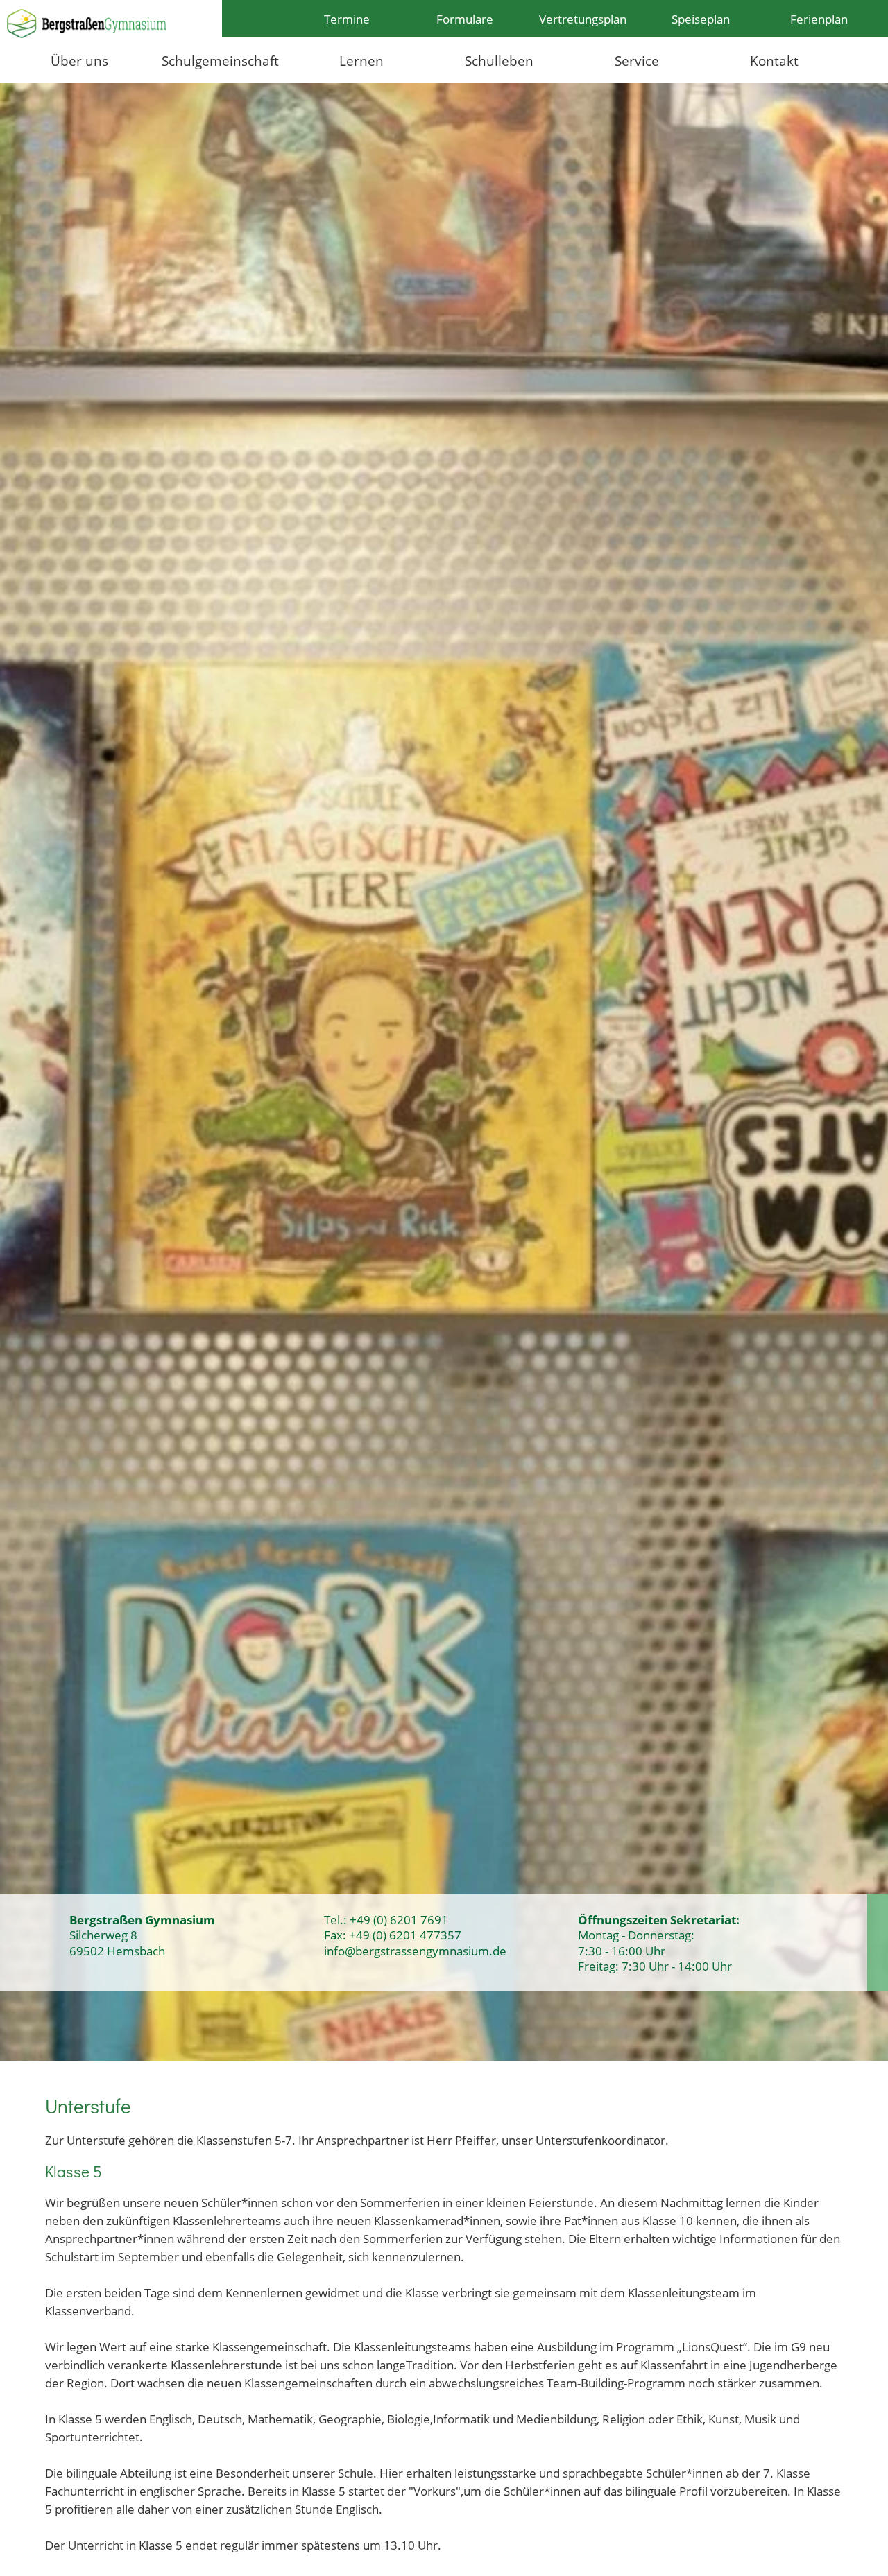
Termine (347, 19)
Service (637, 61)
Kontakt (774, 61)
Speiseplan (701, 19)
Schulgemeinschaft (220, 61)
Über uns (79, 61)
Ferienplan (819, 19)
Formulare (465, 19)
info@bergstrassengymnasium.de (415, 1951)
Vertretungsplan (583, 19)
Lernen (361, 61)
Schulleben (499, 61)
